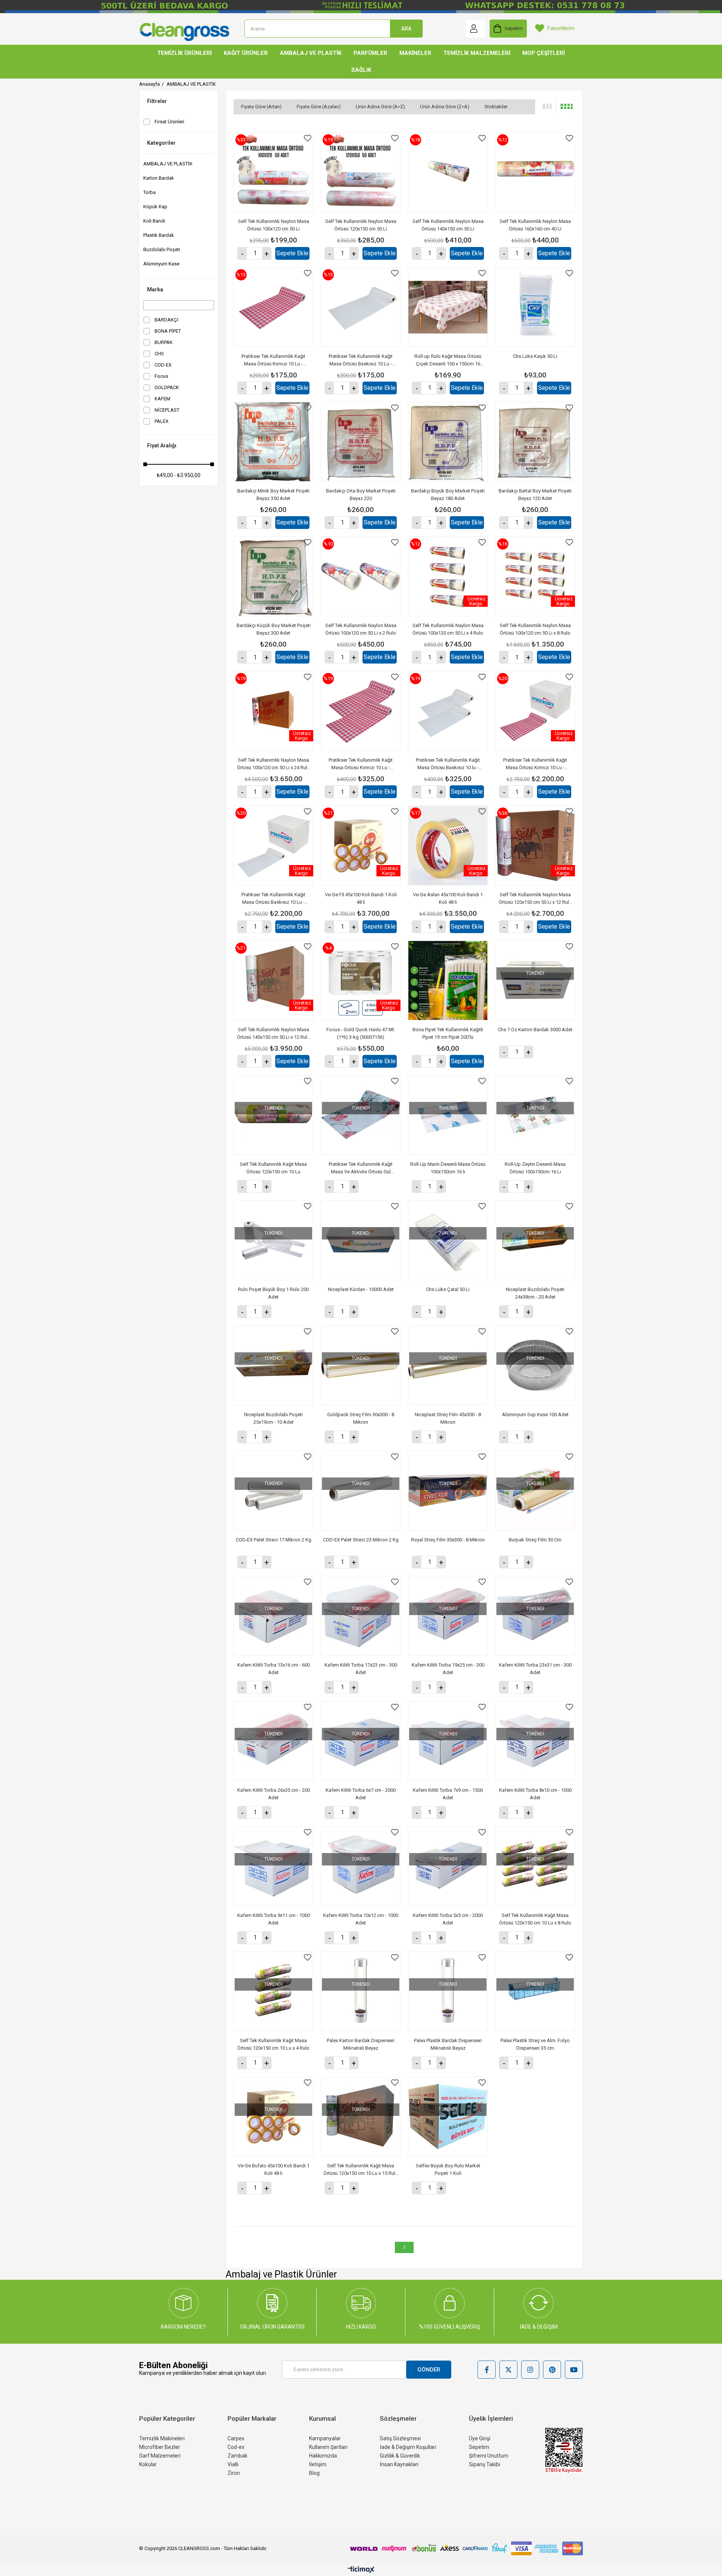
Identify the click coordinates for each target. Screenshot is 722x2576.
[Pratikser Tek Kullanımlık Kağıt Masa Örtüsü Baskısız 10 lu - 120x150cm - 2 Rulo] (448, 711)
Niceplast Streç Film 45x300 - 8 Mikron (448, 1418)
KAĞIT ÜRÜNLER (246, 53)
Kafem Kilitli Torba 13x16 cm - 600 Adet (274, 1669)
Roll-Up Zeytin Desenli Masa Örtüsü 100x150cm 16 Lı (535, 1168)
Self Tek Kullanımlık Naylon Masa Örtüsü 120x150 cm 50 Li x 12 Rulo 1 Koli (535, 899)
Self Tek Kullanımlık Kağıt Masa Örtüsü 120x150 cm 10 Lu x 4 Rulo (273, 2044)
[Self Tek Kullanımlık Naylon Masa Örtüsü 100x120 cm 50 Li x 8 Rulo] (535, 576)
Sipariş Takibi (485, 2464)
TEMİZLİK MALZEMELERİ (477, 53)
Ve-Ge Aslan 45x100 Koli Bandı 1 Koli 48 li (448, 898)
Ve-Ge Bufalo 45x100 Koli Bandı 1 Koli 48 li (274, 2169)
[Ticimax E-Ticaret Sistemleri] (361, 2570)
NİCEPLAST (167, 410)
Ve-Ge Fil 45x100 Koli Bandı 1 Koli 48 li (361, 898)
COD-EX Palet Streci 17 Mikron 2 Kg (274, 1540)
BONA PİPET (168, 331)
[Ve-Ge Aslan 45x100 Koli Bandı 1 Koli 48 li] (448, 846)
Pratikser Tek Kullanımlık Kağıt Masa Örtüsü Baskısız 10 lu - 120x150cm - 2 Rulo (448, 764)
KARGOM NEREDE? (183, 2327)
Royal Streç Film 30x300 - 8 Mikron (448, 1540)
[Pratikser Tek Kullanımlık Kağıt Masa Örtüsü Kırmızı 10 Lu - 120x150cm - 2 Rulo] (361, 711)
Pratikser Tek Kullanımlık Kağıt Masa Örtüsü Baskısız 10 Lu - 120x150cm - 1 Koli (273, 899)
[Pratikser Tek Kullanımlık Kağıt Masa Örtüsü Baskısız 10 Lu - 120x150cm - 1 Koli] (273, 846)
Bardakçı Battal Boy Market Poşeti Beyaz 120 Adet (535, 495)
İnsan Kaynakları (399, 2464)
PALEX (162, 421)
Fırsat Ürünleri (169, 122)
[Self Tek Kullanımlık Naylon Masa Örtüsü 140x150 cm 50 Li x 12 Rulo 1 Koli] (273, 980)
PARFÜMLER (370, 53)
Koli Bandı (154, 221)
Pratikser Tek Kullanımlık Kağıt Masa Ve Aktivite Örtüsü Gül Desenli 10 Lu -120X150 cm (361, 1168)
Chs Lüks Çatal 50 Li (448, 1289)
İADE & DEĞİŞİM (539, 2327)
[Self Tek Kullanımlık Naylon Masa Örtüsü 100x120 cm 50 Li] (273, 172)
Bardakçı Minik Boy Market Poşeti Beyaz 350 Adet (273, 495)
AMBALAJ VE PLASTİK (311, 53)
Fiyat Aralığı (162, 445)
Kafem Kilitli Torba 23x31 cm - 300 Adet (535, 1669)
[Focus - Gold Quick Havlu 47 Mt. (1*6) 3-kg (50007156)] (361, 980)
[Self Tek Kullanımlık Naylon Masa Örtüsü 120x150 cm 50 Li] (361, 172)
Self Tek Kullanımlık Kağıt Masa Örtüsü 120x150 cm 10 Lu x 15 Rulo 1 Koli (361, 2170)
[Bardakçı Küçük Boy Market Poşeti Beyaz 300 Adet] (273, 576)
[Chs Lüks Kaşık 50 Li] (535, 307)
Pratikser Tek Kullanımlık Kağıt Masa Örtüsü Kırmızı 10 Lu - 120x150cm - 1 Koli (535, 764)
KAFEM (162, 399)
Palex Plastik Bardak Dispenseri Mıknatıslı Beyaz (448, 2044)
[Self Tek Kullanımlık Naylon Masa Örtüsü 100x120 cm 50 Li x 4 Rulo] (448, 576)
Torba (149, 192)
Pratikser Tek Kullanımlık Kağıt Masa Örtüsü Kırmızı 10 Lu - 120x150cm (273, 361)
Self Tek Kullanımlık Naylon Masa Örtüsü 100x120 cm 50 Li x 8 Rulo (535, 629)
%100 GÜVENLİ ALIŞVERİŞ (450, 2327)
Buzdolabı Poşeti (162, 249)
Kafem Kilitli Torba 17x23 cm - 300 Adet (361, 1669)
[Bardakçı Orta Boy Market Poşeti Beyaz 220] (361, 442)
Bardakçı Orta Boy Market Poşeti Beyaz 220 (361, 495)
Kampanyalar (325, 2438)
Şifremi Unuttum (489, 2456)
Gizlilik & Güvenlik (400, 2456)
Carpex (236, 2438)
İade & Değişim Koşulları (408, 2447)
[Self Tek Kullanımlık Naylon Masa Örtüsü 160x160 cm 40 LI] (535, 172)
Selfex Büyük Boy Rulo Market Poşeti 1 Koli (448, 2169)
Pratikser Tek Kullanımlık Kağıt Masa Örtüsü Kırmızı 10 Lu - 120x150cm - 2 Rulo (361, 764)
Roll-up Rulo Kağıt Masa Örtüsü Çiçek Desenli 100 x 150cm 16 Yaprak (448, 361)
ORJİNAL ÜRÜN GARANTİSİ (272, 2327)
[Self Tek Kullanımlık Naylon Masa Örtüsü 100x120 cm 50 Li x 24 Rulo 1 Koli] (273, 711)
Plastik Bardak (159, 235)
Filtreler (157, 101)
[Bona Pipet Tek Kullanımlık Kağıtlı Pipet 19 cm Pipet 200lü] (448, 980)
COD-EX (163, 365)
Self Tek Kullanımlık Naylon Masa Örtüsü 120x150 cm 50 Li (361, 225)
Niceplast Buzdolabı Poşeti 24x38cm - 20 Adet (535, 1293)
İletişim (318, 2464)
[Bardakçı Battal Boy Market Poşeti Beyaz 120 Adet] (535, 442)
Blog (314, 2473)
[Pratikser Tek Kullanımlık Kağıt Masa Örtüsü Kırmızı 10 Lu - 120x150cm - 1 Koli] (535, 711)
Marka (155, 289)
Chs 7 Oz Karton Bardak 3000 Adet (535, 1030)
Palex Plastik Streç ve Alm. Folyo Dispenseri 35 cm (535, 2044)
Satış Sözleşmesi (400, 2438)
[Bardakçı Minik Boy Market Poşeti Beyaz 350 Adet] (273, 442)
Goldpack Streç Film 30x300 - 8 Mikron (361, 1418)
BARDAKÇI (166, 320)
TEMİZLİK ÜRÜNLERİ (184, 53)
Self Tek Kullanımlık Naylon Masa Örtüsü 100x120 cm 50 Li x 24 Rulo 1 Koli (274, 764)
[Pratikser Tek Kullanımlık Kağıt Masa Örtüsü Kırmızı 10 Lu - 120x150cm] (273, 307)
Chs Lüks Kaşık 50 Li (535, 356)
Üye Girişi (480, 2438)
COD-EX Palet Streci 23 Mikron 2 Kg (361, 1540)
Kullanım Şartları (328, 2447)
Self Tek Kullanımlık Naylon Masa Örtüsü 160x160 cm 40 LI (535, 225)
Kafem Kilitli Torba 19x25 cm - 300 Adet (448, 1669)
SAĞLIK (361, 70)
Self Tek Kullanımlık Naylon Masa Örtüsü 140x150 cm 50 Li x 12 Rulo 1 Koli (274, 1034)
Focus (161, 376)
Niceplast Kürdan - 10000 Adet (361, 1289)
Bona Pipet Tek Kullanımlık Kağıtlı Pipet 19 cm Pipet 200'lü (448, 1033)
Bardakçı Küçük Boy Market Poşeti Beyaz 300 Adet (274, 629)
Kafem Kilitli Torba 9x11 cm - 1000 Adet (274, 1919)
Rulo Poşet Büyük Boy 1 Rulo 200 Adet (273, 1293)
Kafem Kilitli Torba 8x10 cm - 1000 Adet (535, 1794)
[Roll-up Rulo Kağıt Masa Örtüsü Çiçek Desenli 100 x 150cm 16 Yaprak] (448, 307)
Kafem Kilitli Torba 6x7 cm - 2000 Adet (361, 1794)
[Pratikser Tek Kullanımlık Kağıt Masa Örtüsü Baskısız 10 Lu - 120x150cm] (361, 307)
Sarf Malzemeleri (160, 2456)
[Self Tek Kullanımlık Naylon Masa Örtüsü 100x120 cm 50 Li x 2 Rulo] (361, 576)
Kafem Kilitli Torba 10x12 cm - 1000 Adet (361, 1919)
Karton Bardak (159, 178)
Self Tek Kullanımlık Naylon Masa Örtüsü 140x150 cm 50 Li (448, 225)
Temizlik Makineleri (162, 2438)
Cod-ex (236, 2447)
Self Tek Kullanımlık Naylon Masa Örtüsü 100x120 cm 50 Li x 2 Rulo (361, 629)
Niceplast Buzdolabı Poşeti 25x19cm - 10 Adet (273, 1418)
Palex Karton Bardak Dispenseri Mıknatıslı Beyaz (361, 2044)
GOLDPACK (167, 387)
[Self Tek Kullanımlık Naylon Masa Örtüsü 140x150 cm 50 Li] (448, 172)
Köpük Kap (155, 207)
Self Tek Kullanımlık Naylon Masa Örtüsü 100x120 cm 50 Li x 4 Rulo (448, 629)
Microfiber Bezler (160, 2447)
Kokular (148, 2464)
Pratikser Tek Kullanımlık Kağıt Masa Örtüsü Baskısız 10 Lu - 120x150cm (361, 361)
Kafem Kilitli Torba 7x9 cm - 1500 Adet (448, 1794)
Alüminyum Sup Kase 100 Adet (535, 1415)
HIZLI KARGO (361, 2327)
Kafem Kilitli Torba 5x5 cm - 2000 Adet (448, 1919)
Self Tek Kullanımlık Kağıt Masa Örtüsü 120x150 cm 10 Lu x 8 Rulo (535, 1919)
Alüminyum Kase (161, 264)
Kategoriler (161, 143)
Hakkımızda (323, 2456)
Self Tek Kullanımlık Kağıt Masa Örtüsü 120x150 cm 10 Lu (273, 1168)
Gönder (429, 2370)
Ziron (234, 2473)
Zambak (237, 2456)
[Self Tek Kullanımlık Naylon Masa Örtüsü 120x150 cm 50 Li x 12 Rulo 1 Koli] (535, 846)
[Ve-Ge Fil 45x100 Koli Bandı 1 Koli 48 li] (361, 846)
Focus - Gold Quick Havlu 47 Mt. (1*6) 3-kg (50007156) (361, 1033)
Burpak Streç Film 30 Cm (535, 1540)
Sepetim (479, 2447)
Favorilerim (561, 28)
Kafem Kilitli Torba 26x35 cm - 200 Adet (274, 1794)
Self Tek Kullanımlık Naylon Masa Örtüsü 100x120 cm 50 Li (274, 225)
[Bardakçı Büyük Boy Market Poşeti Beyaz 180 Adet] (448, 442)
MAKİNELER (415, 53)
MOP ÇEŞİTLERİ (544, 53)
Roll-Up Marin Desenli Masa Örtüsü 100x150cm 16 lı (448, 1168)
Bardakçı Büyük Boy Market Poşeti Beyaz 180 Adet (448, 495)
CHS (159, 354)
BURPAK (164, 342)
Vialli (233, 2464)
